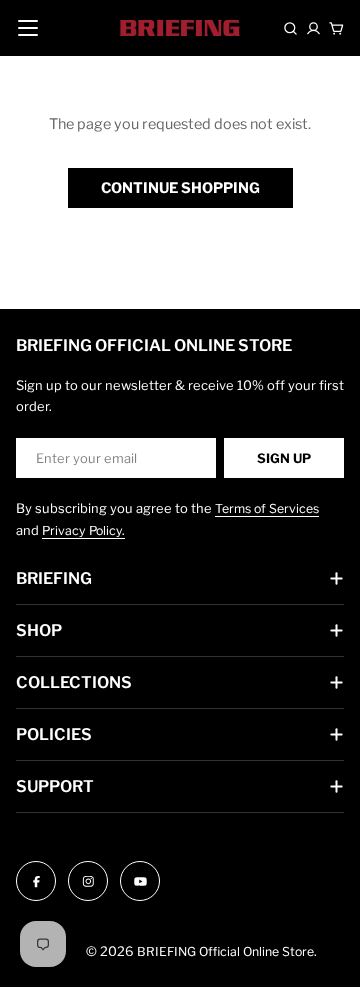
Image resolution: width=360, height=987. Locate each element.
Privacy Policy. (83, 530)
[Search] (290, 28)
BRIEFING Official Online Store (225, 951)
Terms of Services (267, 508)
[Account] (313, 28)
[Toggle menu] (28, 28)
